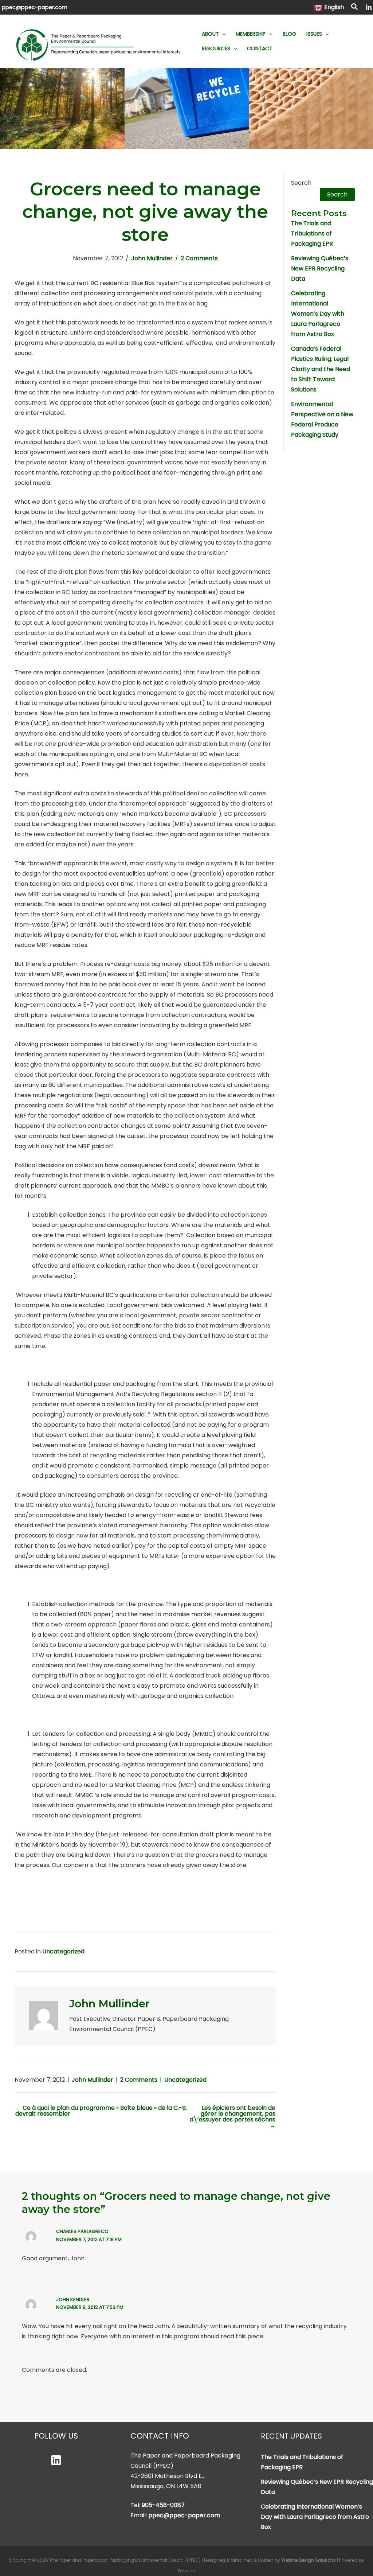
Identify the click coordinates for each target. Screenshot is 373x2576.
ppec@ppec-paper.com (35, 7)
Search (301, 183)
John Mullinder (152, 258)
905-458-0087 (163, 2505)
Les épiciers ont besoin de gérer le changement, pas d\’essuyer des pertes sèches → (232, 2117)
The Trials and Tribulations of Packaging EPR (312, 233)
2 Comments (199, 258)
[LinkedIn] (369, 7)
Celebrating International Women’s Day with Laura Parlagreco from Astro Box (318, 314)
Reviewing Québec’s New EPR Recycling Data (320, 268)
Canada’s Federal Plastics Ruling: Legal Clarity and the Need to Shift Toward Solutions (321, 369)
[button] (355, 8)
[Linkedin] (56, 2460)
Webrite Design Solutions (309, 2560)
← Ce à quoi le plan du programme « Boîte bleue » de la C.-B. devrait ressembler (101, 2111)
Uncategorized (63, 1951)
